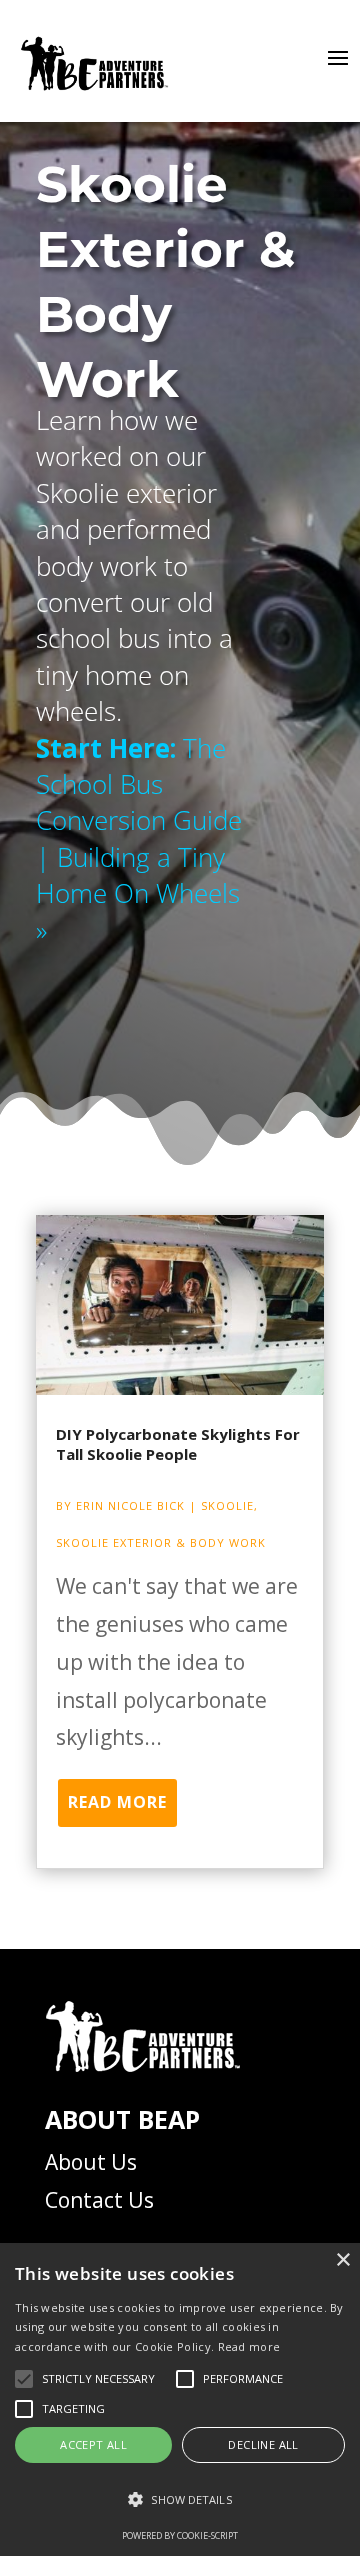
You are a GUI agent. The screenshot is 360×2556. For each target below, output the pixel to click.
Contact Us (99, 2200)
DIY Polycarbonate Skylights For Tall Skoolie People (178, 1444)
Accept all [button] (93, 2444)
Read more (249, 2346)
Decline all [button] (263, 2444)
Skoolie (227, 1505)
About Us (91, 2162)
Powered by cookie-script (180, 2535)
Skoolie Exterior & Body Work (161, 1542)
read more (117, 1802)
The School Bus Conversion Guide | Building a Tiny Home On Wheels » (139, 839)
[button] (180, 2500)
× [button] (342, 2260)
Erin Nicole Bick (130, 1505)
